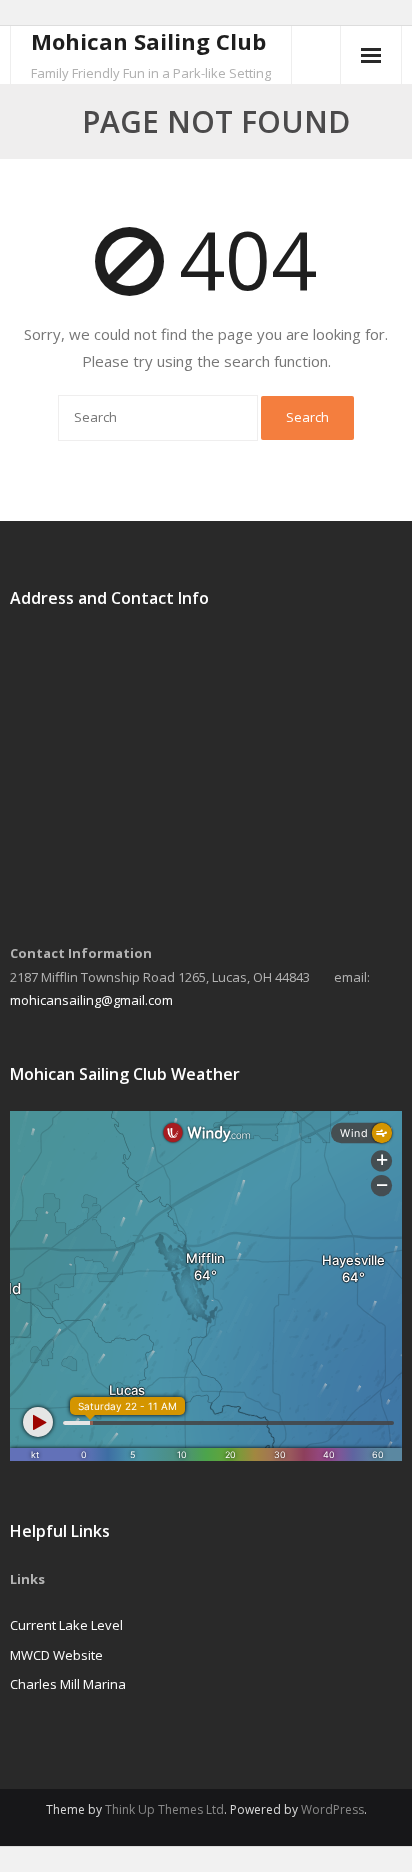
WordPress (332, 1809)
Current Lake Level (66, 1625)
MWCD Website (56, 1655)
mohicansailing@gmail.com (91, 1000)
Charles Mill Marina (68, 1684)
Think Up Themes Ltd (164, 1809)
